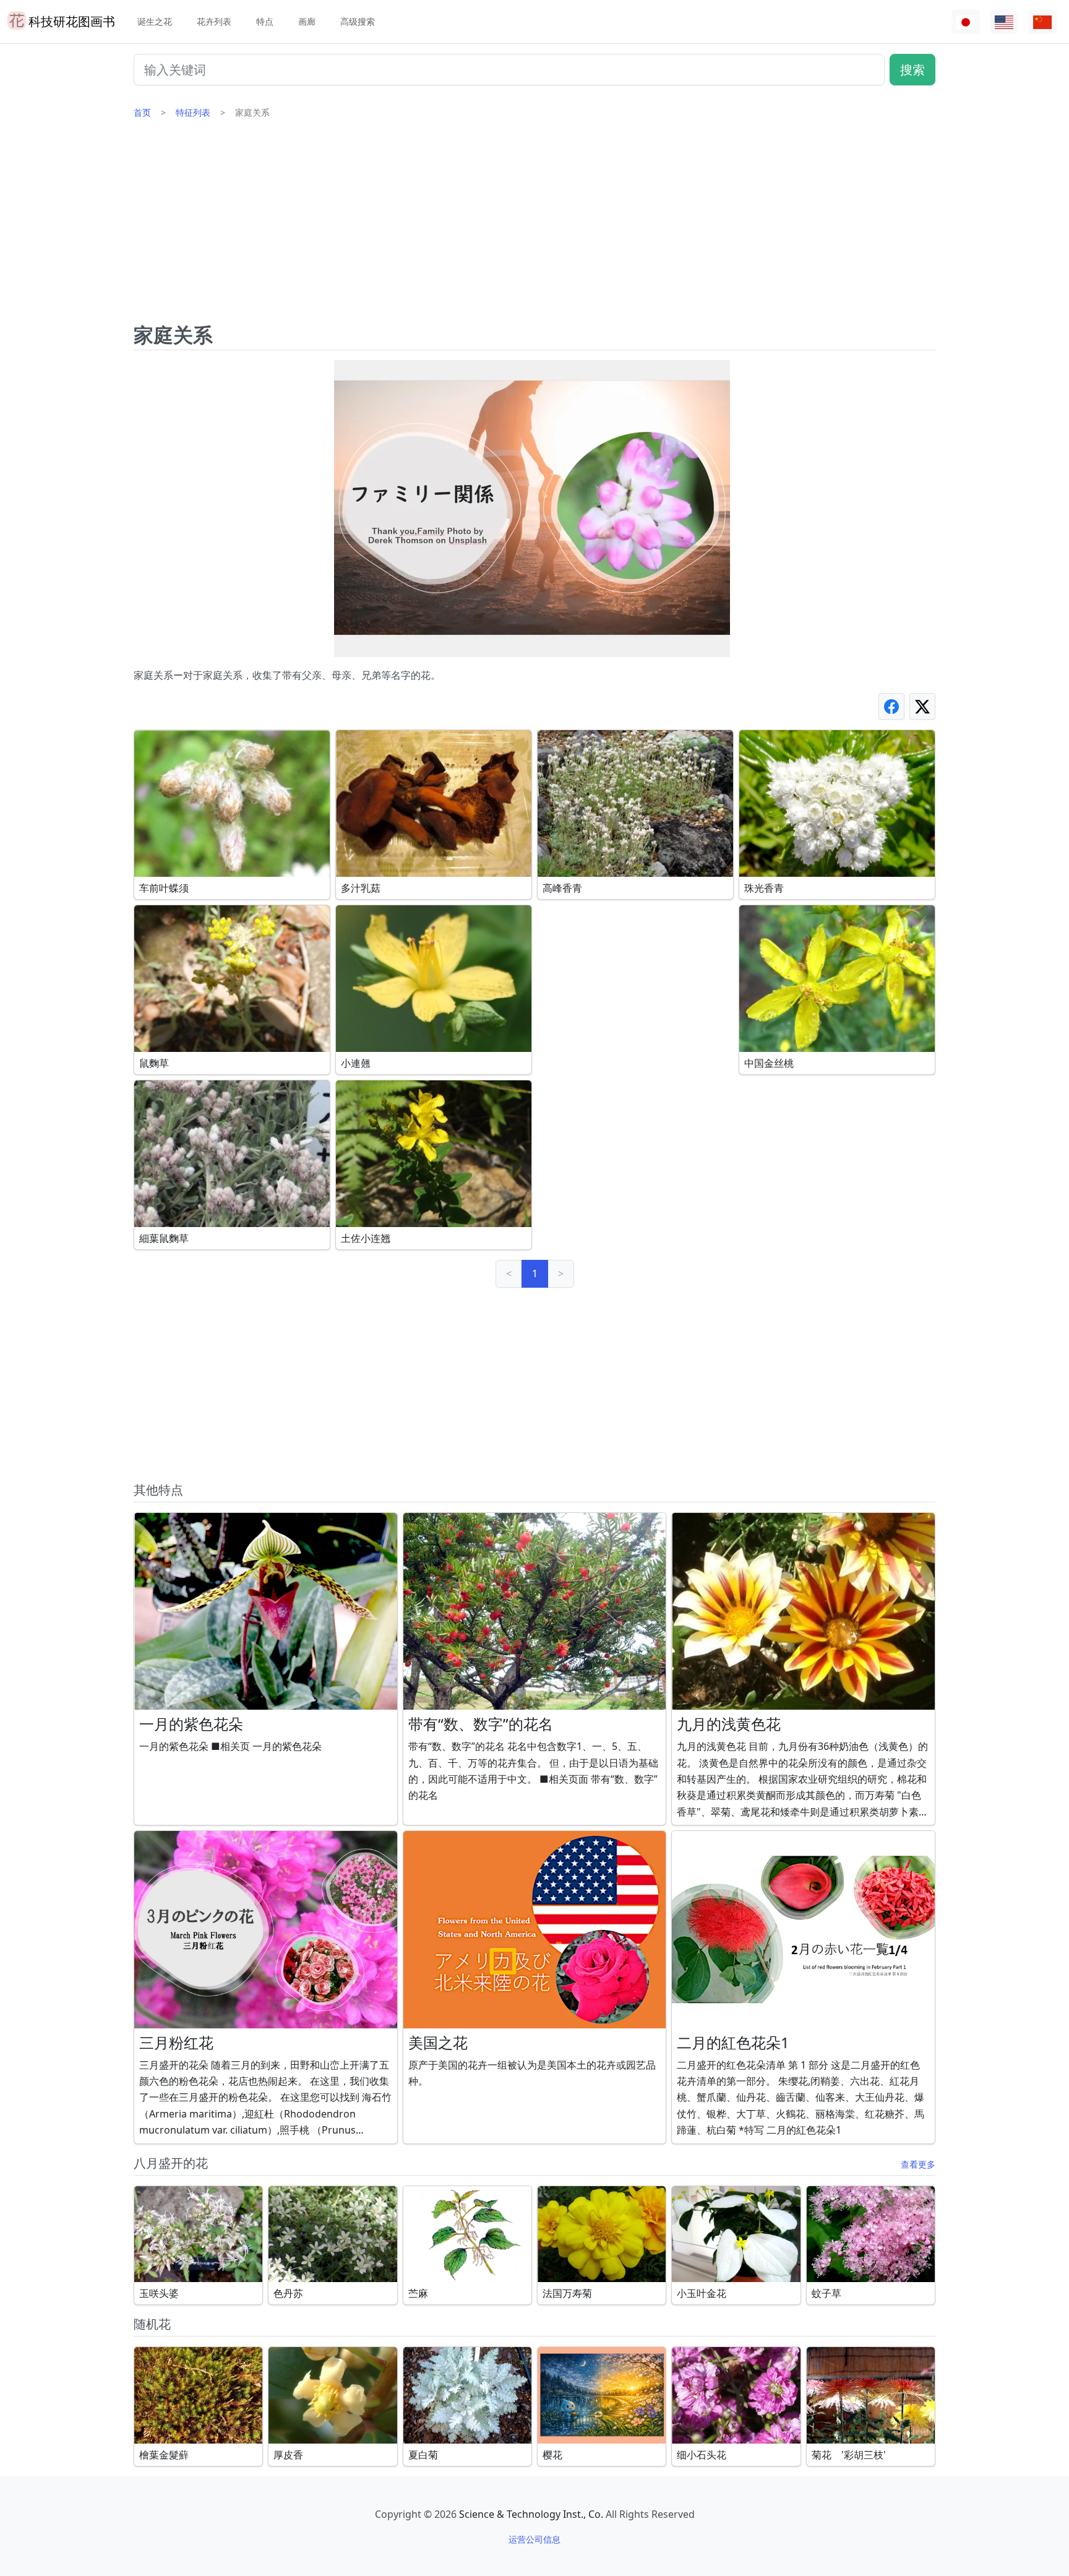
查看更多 (918, 2164)
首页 (142, 112)
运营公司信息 (534, 2539)
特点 (265, 21)
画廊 (307, 21)
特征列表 (193, 112)
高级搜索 (358, 21)
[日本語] (966, 22)
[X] (922, 706)
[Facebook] (891, 706)
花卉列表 (214, 21)
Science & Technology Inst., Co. (531, 2514)
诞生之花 (155, 21)
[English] (1004, 22)
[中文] (1042, 22)
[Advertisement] (534, 226)
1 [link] (535, 1273)
